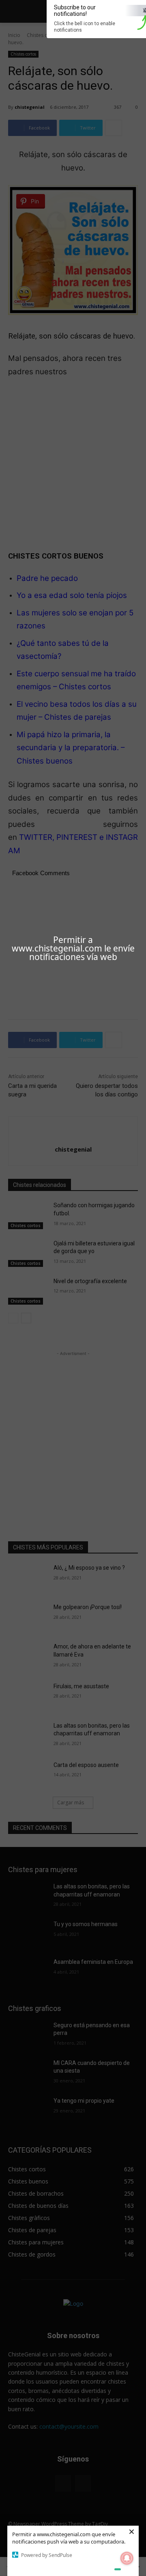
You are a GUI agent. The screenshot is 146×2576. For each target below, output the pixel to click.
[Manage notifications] (127, 2558)
